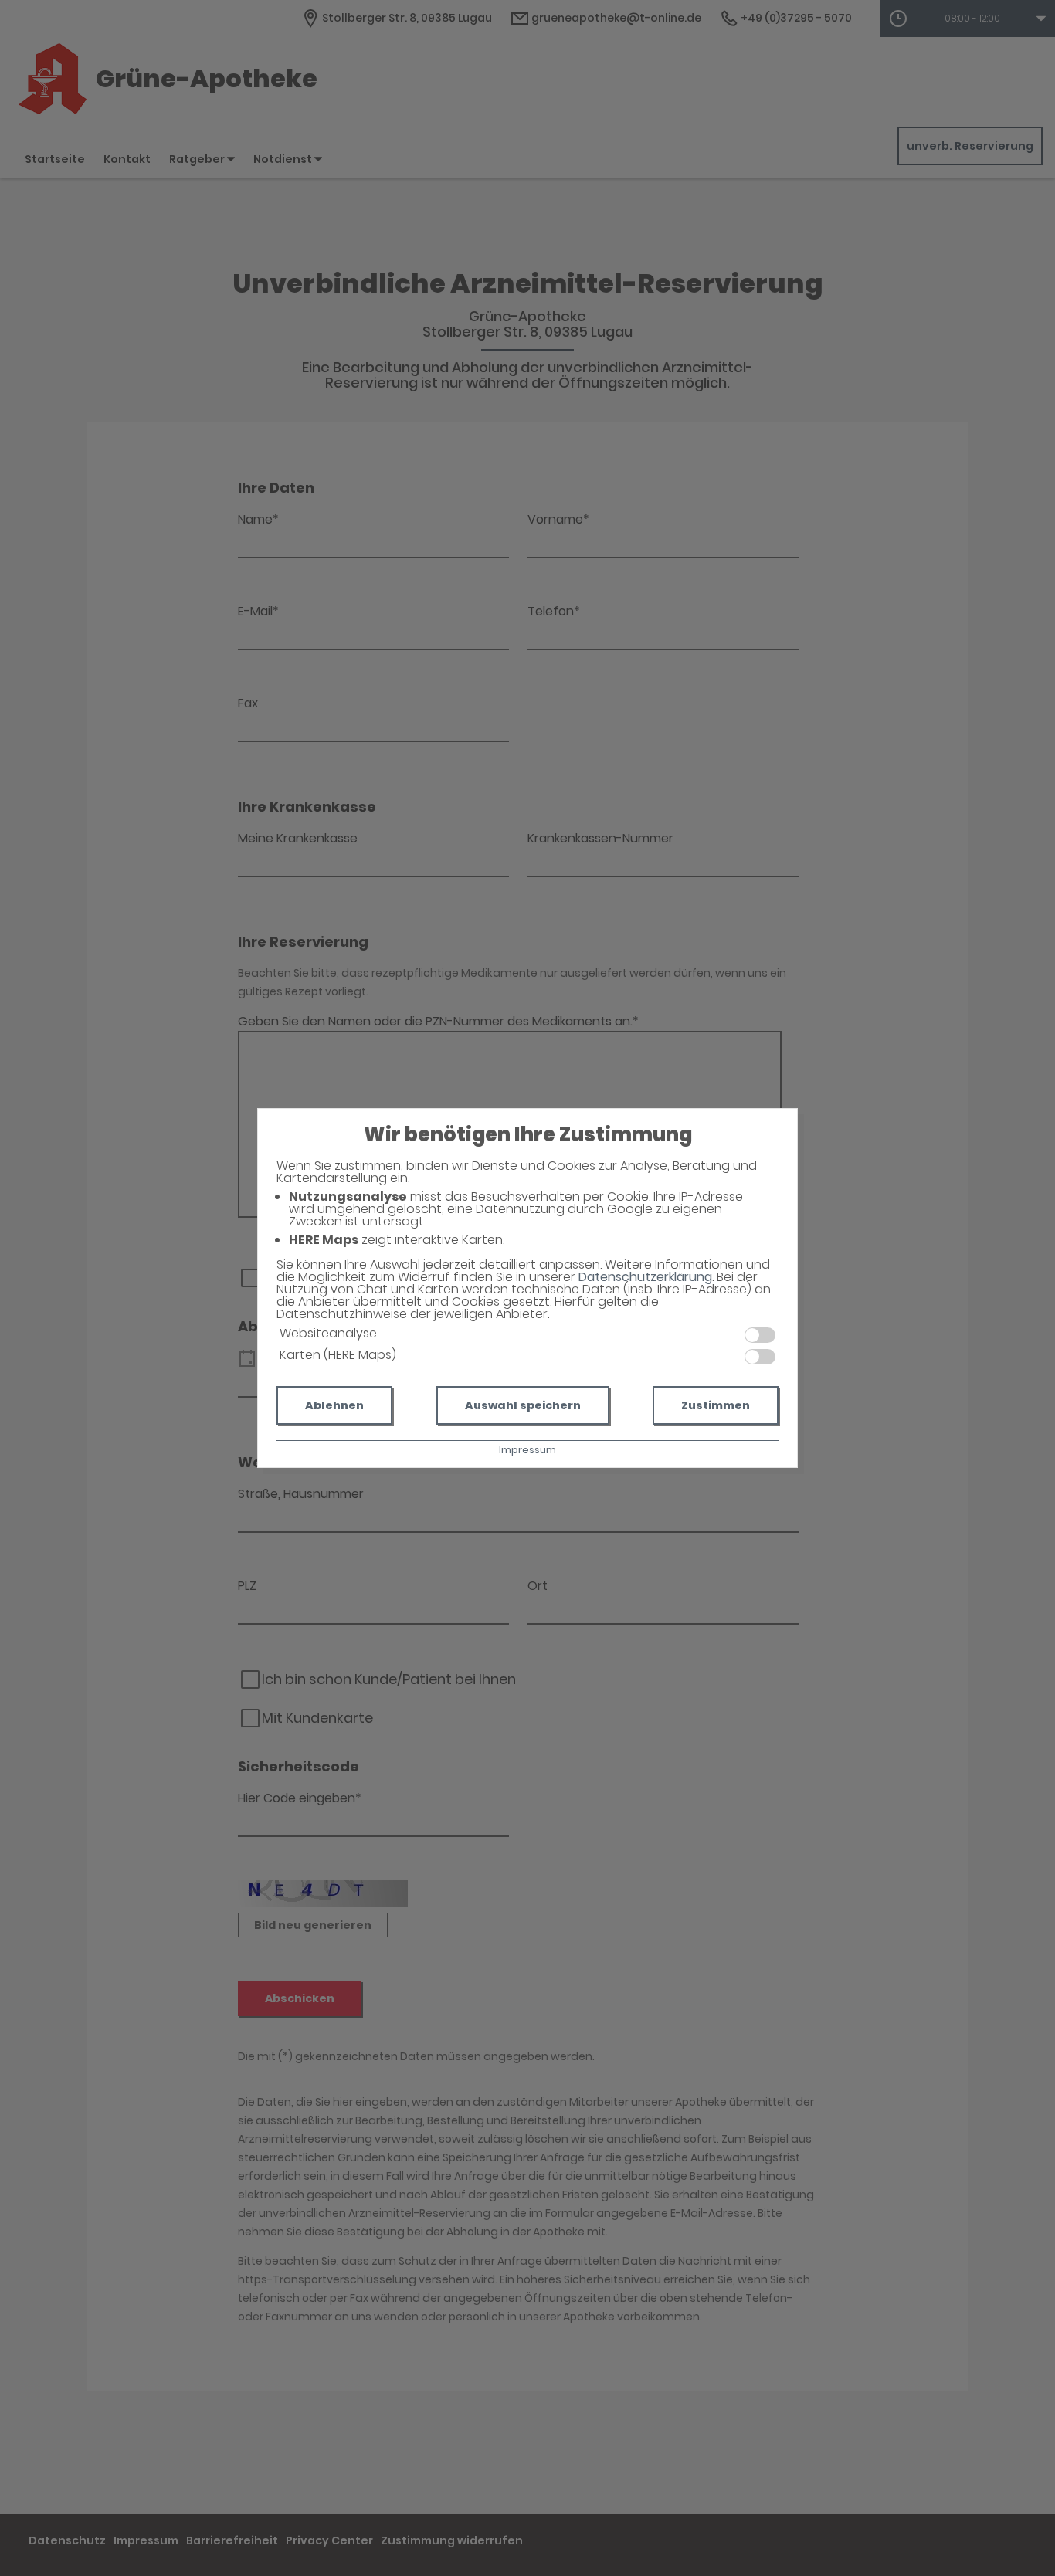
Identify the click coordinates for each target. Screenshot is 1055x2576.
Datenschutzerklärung (645, 1277)
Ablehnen (334, 1405)
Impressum (527, 1450)
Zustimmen (716, 1405)
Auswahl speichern (523, 1405)
